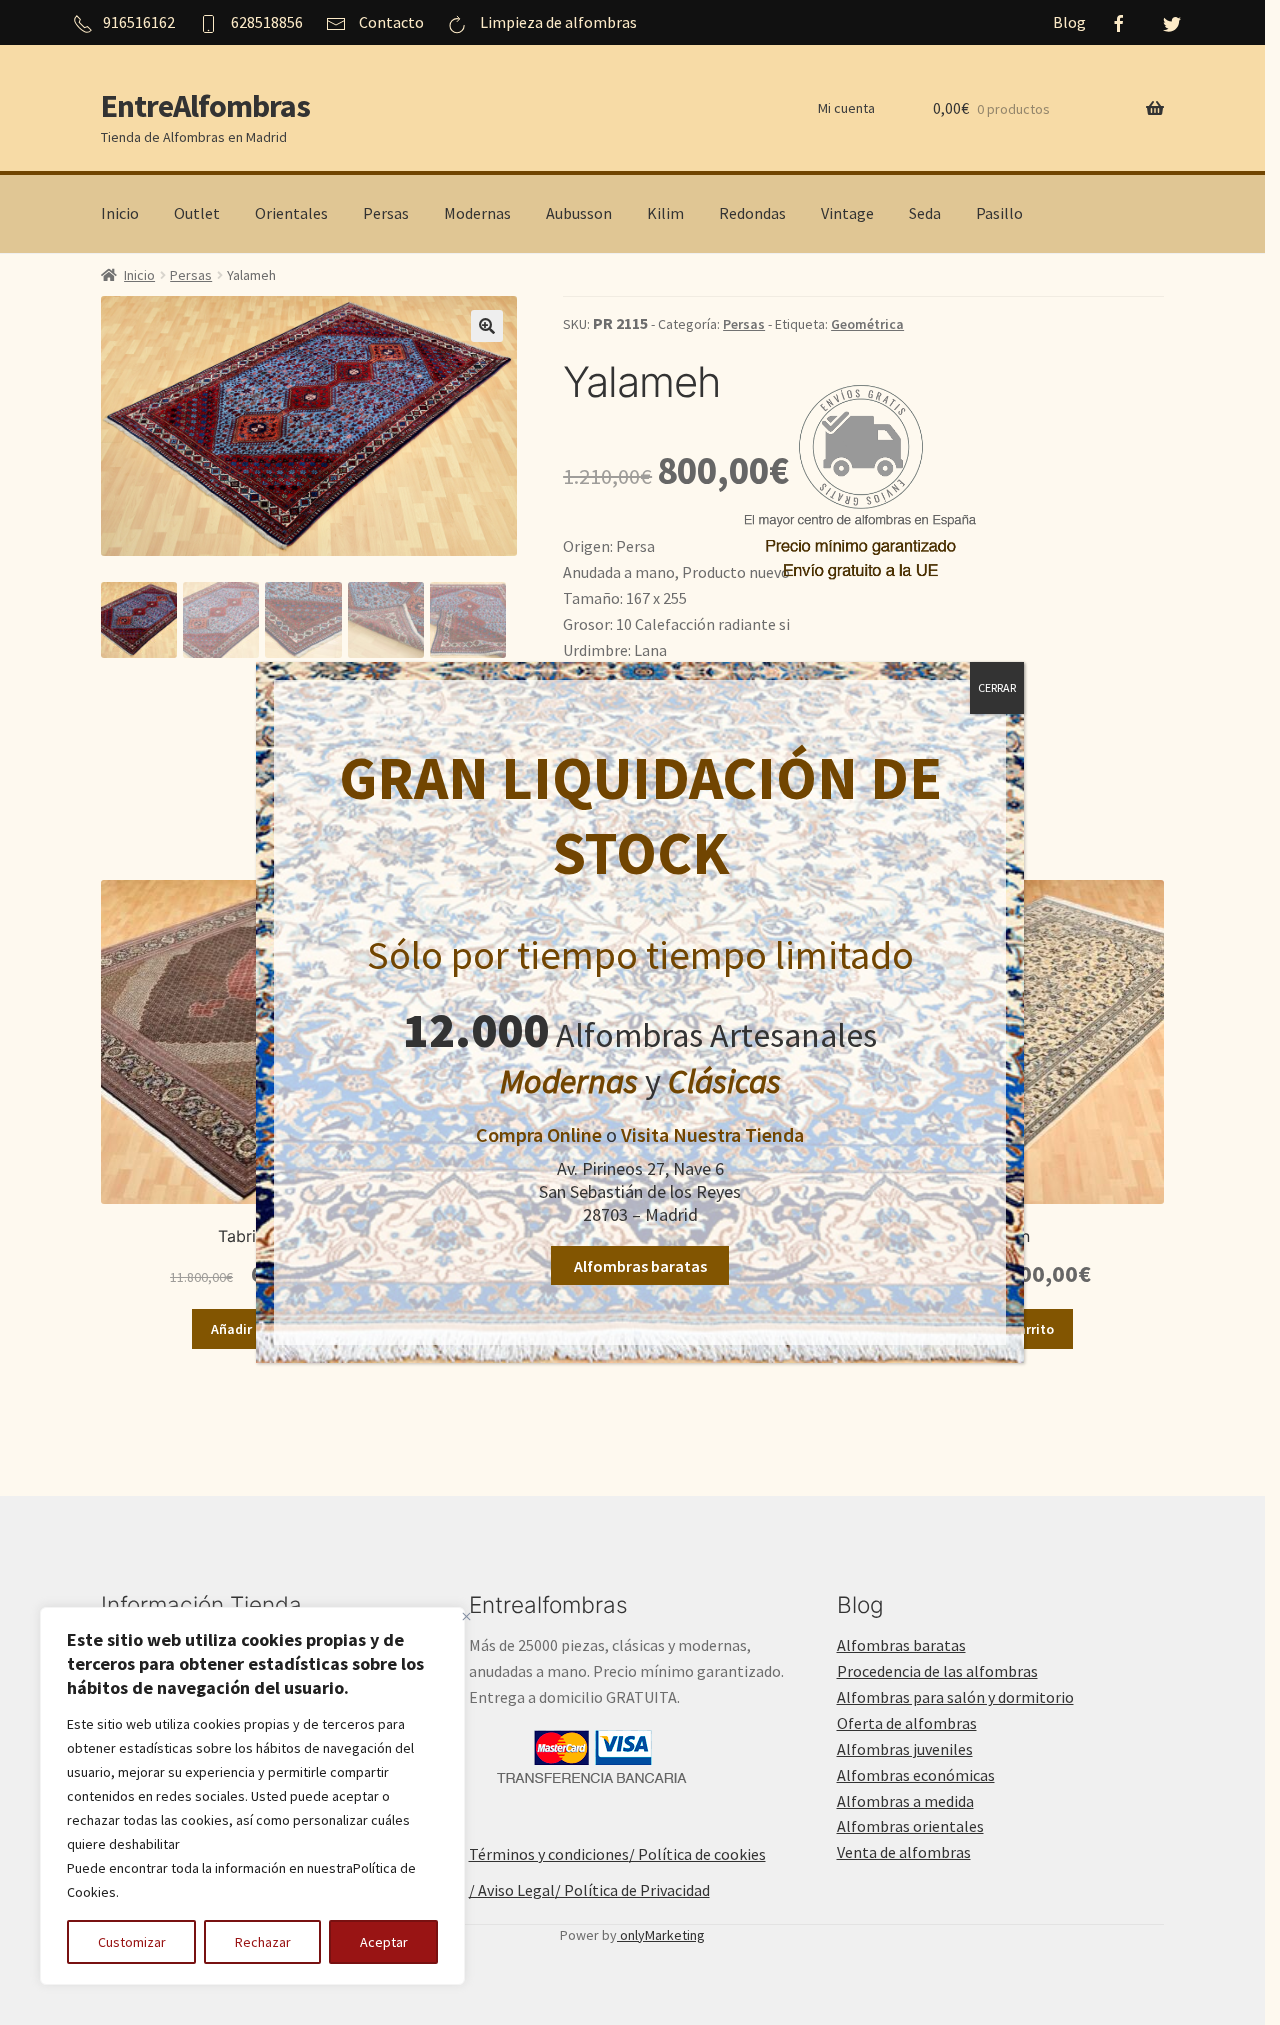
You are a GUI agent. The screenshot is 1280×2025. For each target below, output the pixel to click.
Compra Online (539, 1134)
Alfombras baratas (640, 1266)
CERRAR (997, 687)
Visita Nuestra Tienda (712, 1134)
